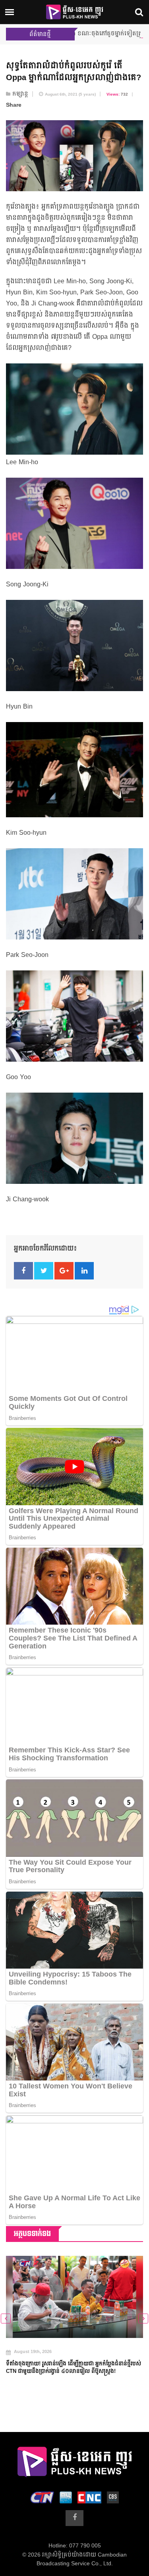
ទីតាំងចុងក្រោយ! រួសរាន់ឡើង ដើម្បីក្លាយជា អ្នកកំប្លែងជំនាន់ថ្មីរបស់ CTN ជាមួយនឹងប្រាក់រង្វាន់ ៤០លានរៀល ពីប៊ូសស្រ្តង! (74, 2368)
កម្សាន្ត (20, 94)
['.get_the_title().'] (74, 2297)
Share (14, 105)
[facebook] (74, 2518)
